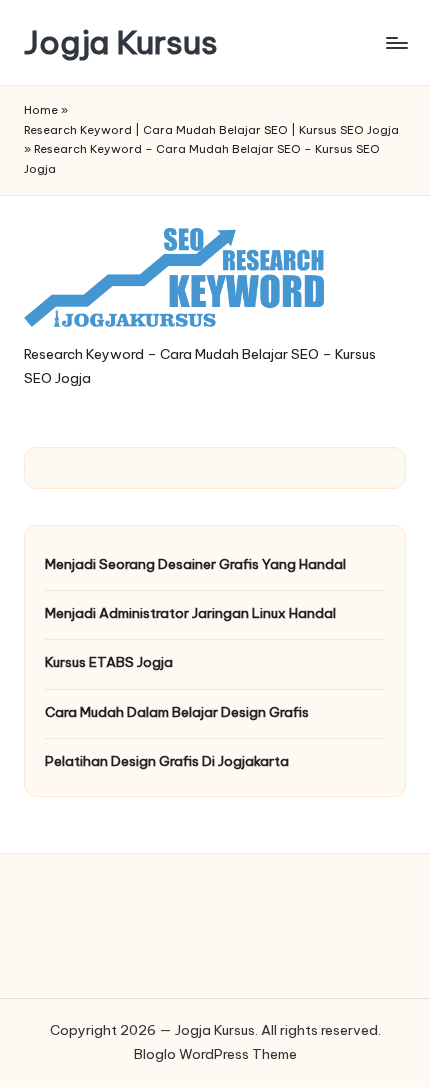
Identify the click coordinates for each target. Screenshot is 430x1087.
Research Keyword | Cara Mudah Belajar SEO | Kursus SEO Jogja (211, 130)
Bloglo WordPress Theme (215, 1054)
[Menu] (396, 42)
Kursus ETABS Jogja (109, 662)
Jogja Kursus (121, 42)
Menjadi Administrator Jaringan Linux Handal (190, 613)
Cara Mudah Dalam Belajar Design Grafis (177, 712)
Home (41, 110)
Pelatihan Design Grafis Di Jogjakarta (167, 761)
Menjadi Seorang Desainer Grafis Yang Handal (195, 564)
